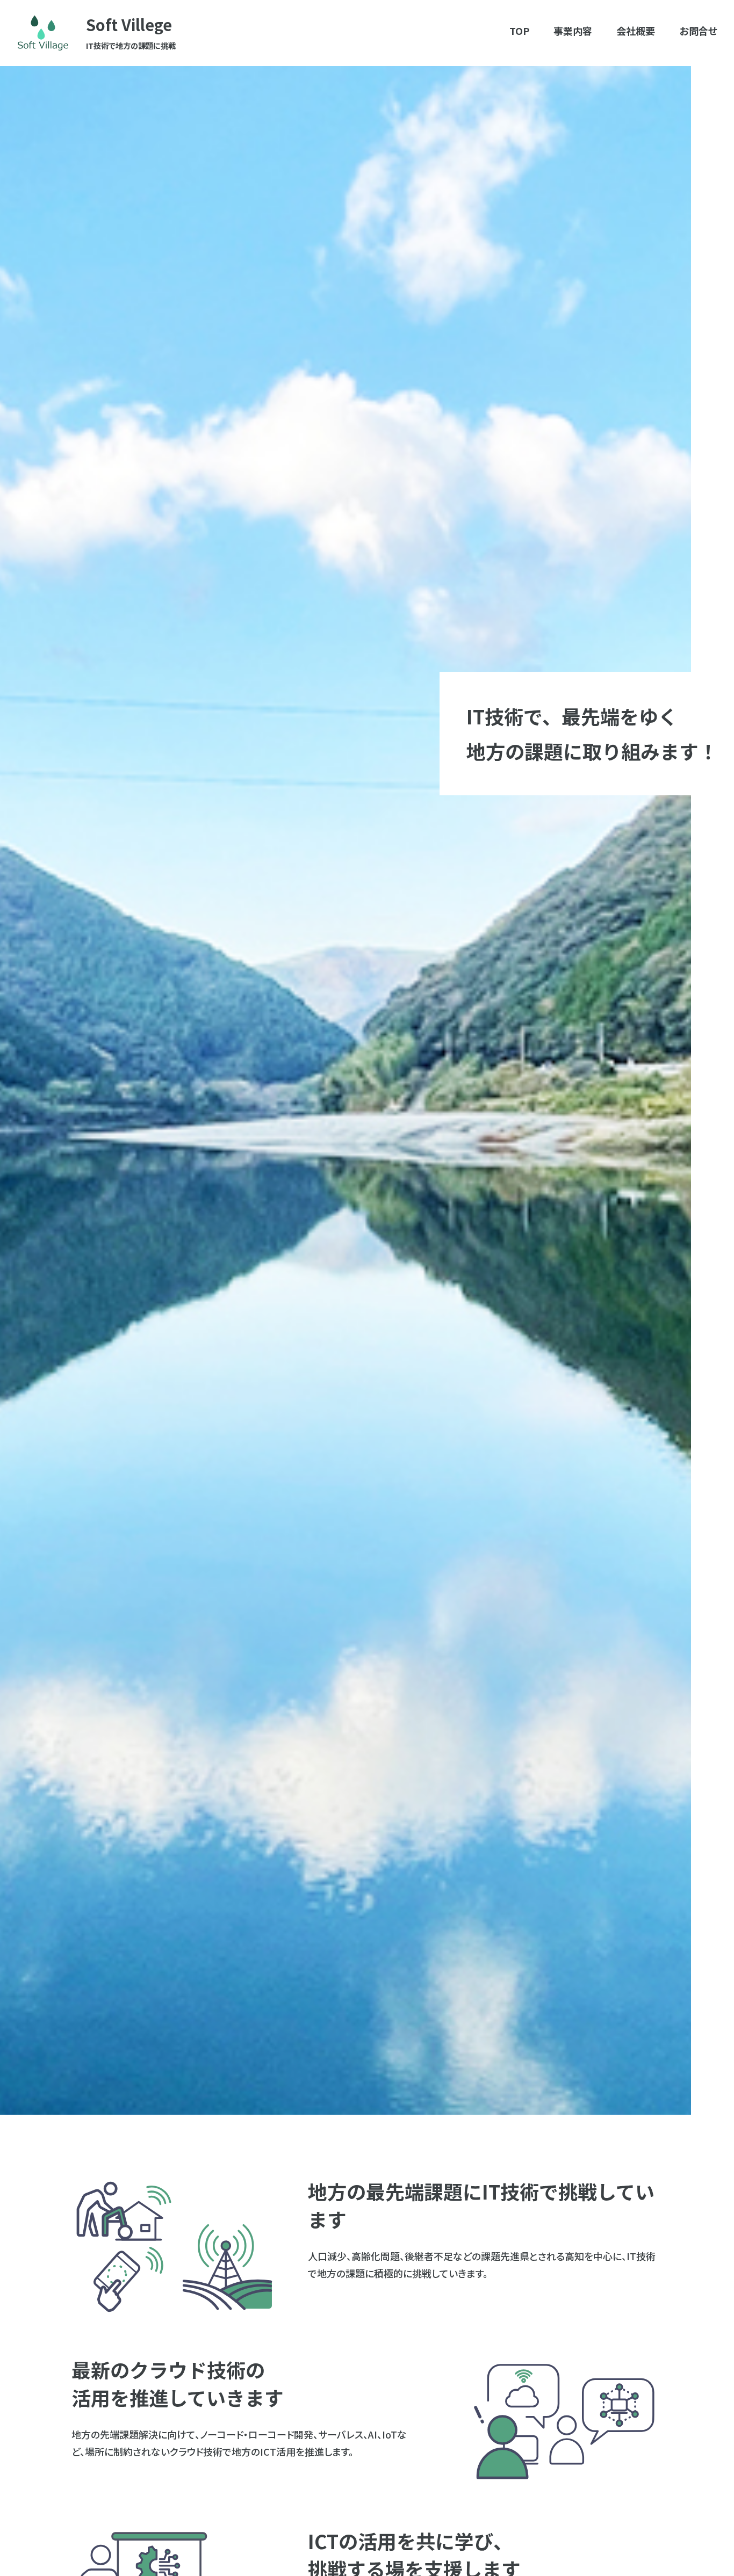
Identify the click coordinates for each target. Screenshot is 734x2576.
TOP (519, 31)
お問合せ (699, 31)
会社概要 (636, 31)
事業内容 (573, 31)
